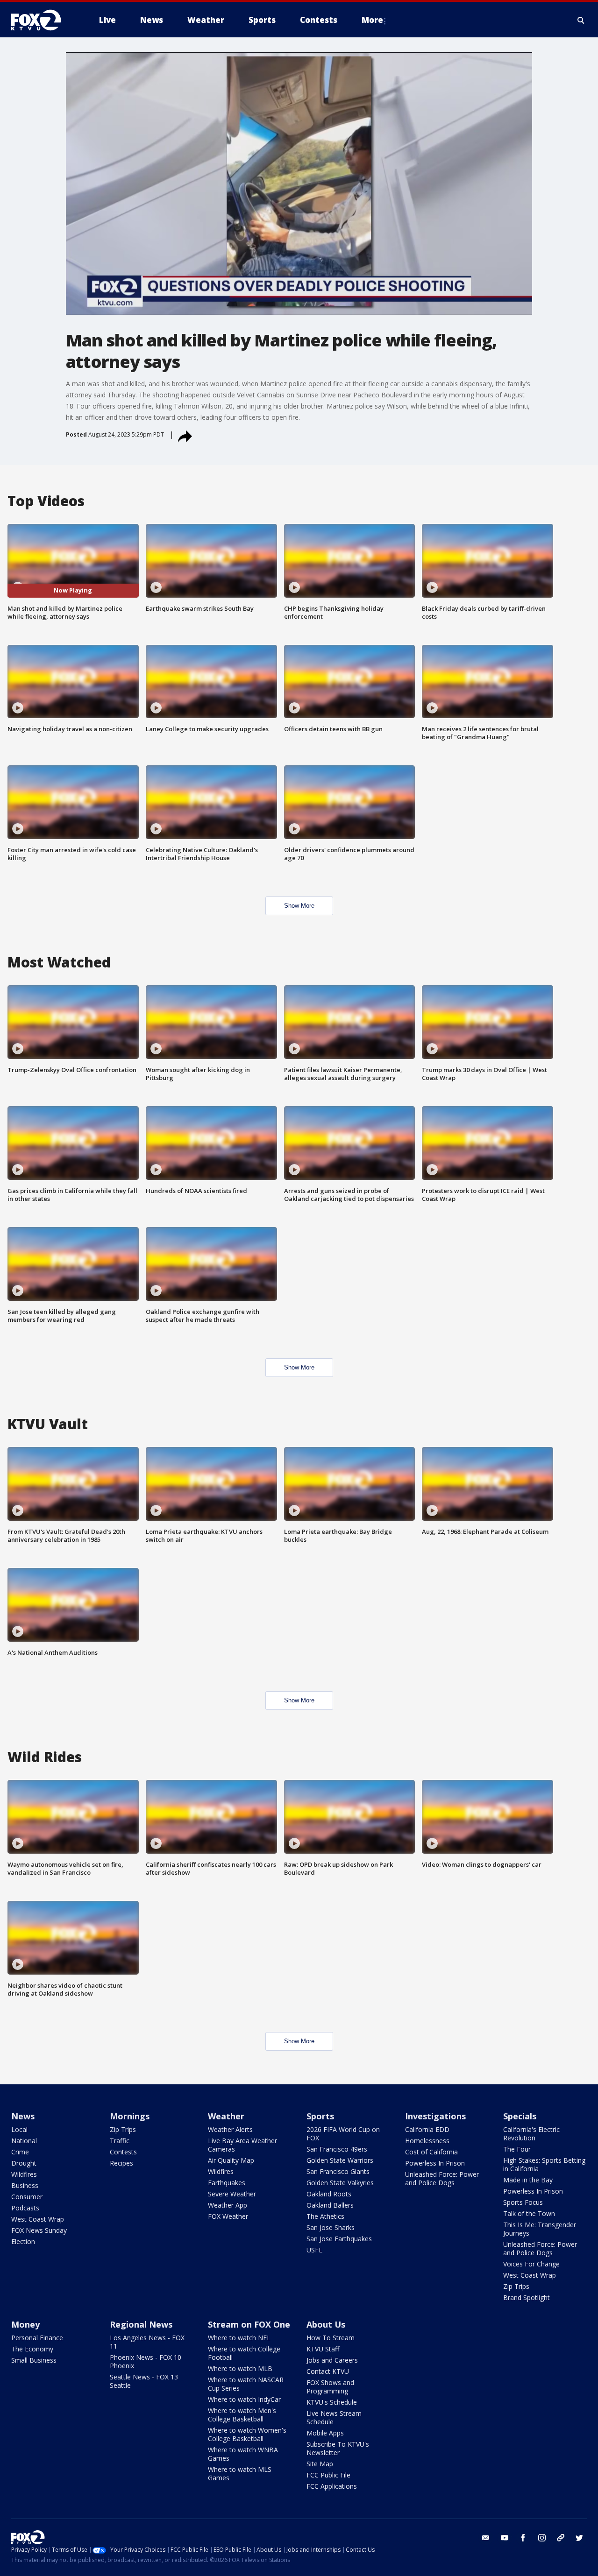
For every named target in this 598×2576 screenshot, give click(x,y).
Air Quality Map (231, 2160)
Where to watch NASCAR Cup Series (246, 2384)
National (24, 2141)
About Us (326, 2324)
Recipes (121, 2163)
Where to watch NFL (239, 2338)
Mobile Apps (325, 2433)
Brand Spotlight (527, 2297)
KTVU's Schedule (332, 2402)
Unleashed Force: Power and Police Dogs (442, 2178)
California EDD (427, 2129)
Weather (226, 2116)
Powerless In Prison (435, 2163)
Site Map (320, 2464)
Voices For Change (531, 2264)
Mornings (130, 2116)
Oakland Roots (329, 2194)
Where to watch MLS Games (240, 2474)
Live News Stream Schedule (334, 2417)
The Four (517, 2149)
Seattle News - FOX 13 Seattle (144, 2381)
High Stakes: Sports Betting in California (544, 2164)
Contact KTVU (328, 2371)
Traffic (120, 2141)
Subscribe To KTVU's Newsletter (338, 2448)
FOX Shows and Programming (330, 2387)
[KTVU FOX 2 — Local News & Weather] (42, 20)
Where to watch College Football (244, 2353)
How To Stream (331, 2338)
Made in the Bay (528, 2180)
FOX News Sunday (39, 2230)
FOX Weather (228, 2216)
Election (23, 2241)
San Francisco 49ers (337, 2149)
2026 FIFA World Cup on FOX (343, 2134)
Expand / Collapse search (581, 20)
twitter (579, 2538)
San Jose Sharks (331, 2227)
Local (19, 2129)
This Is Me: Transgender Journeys (540, 2229)
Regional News (141, 2324)
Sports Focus (523, 2202)
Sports (320, 2116)
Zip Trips (123, 2129)
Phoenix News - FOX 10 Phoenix (146, 2361)
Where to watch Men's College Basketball (242, 2415)
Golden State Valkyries (340, 2183)
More (372, 20)
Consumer (27, 2197)
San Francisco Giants (338, 2171)
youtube (505, 2538)
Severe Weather (232, 2194)
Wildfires (24, 2174)
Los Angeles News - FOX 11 (147, 2342)
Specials (520, 2116)
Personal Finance (37, 2338)
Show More (299, 906)
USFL (314, 2250)
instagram (542, 2538)
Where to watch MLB (240, 2368)
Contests (123, 2152)
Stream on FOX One (249, 2324)
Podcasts (25, 2208)
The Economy (32, 2349)
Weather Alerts (230, 2129)
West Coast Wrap (38, 2219)
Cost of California (431, 2152)
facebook (523, 2538)
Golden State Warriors (340, 2160)
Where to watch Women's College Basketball (247, 2434)
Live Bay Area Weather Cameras (242, 2145)
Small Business (34, 2360)
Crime (20, 2152)
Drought (24, 2163)
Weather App (228, 2205)
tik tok (561, 2538)
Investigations (435, 2116)
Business (25, 2185)
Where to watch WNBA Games (243, 2454)
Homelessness (427, 2141)
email (486, 2538)
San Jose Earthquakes (339, 2239)
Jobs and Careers (332, 2360)
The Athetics (325, 2216)
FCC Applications (332, 2486)
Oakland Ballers (330, 2205)
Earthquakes (227, 2183)
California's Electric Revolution (531, 2134)
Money (25, 2324)
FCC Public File (328, 2475)
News (23, 2116)
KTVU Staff (323, 2349)
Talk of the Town (529, 2213)
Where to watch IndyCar (244, 2399)
